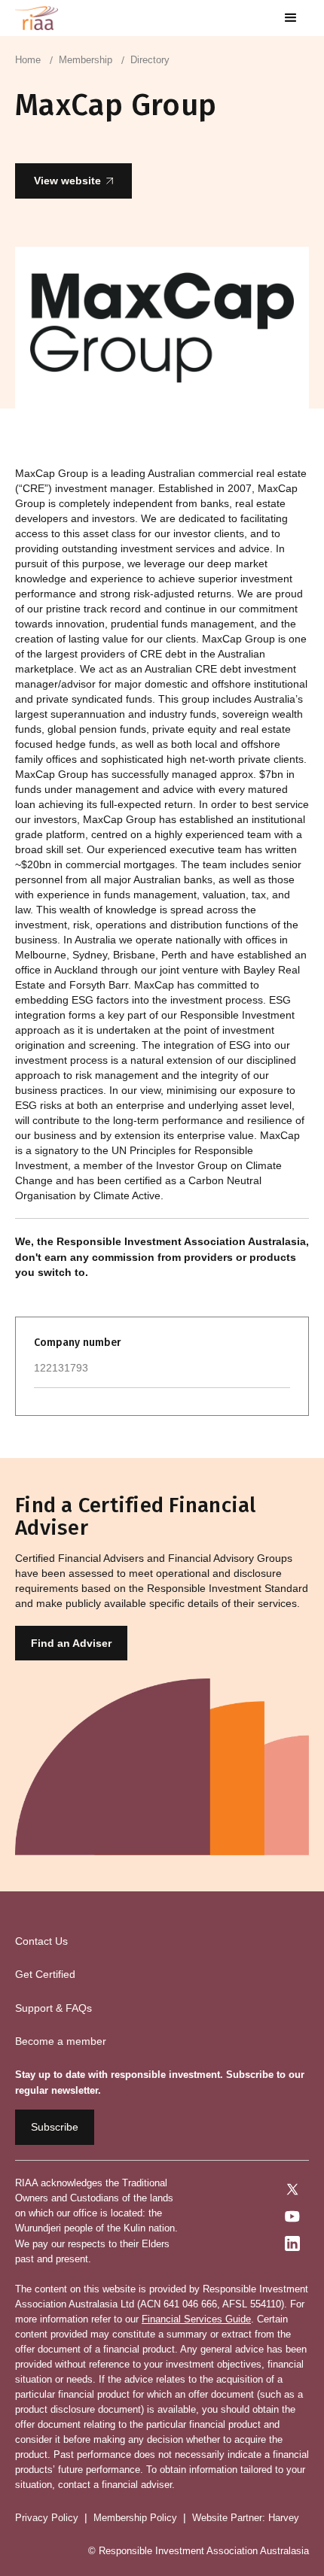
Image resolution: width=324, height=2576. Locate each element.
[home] (37, 18)
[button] (291, 18)
